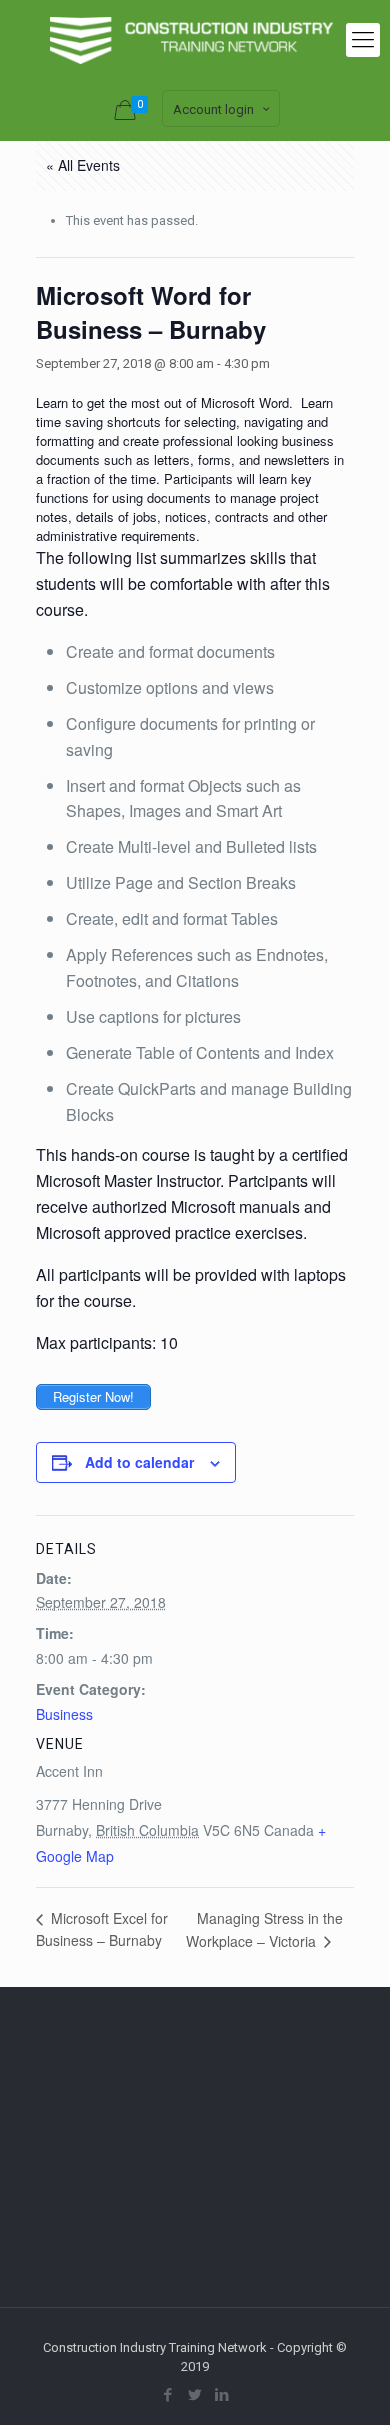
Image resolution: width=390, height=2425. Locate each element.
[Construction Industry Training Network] (195, 40)
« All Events (83, 165)
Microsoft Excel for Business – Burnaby (102, 1929)
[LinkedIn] (222, 2395)
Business (64, 1714)
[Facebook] (168, 2395)
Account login (213, 109)
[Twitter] (195, 2395)
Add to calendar (139, 1462)
